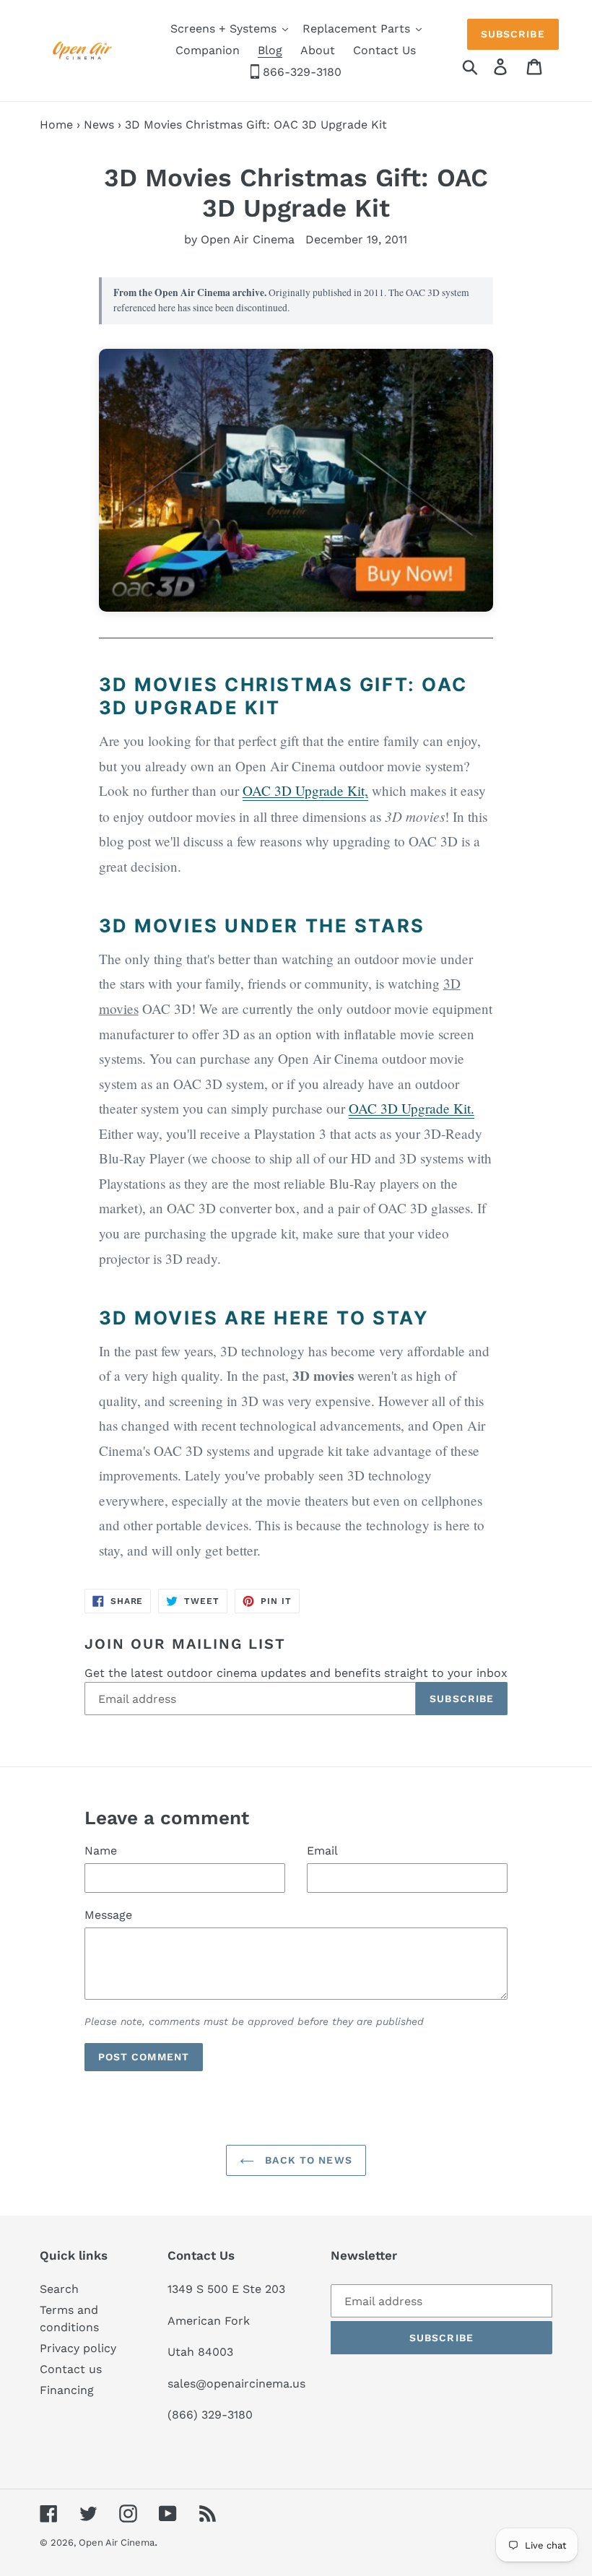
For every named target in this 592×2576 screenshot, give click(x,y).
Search (59, 2289)
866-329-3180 (300, 72)
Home (56, 125)
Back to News (307, 2160)
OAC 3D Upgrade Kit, (305, 790)
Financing (67, 2390)
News (99, 125)
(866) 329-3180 (210, 2415)
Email (322, 1851)
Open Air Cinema (117, 2542)
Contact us (71, 2369)
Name (101, 1851)
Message (108, 1915)
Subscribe (513, 34)
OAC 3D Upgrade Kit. (412, 1108)
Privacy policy (78, 2348)
